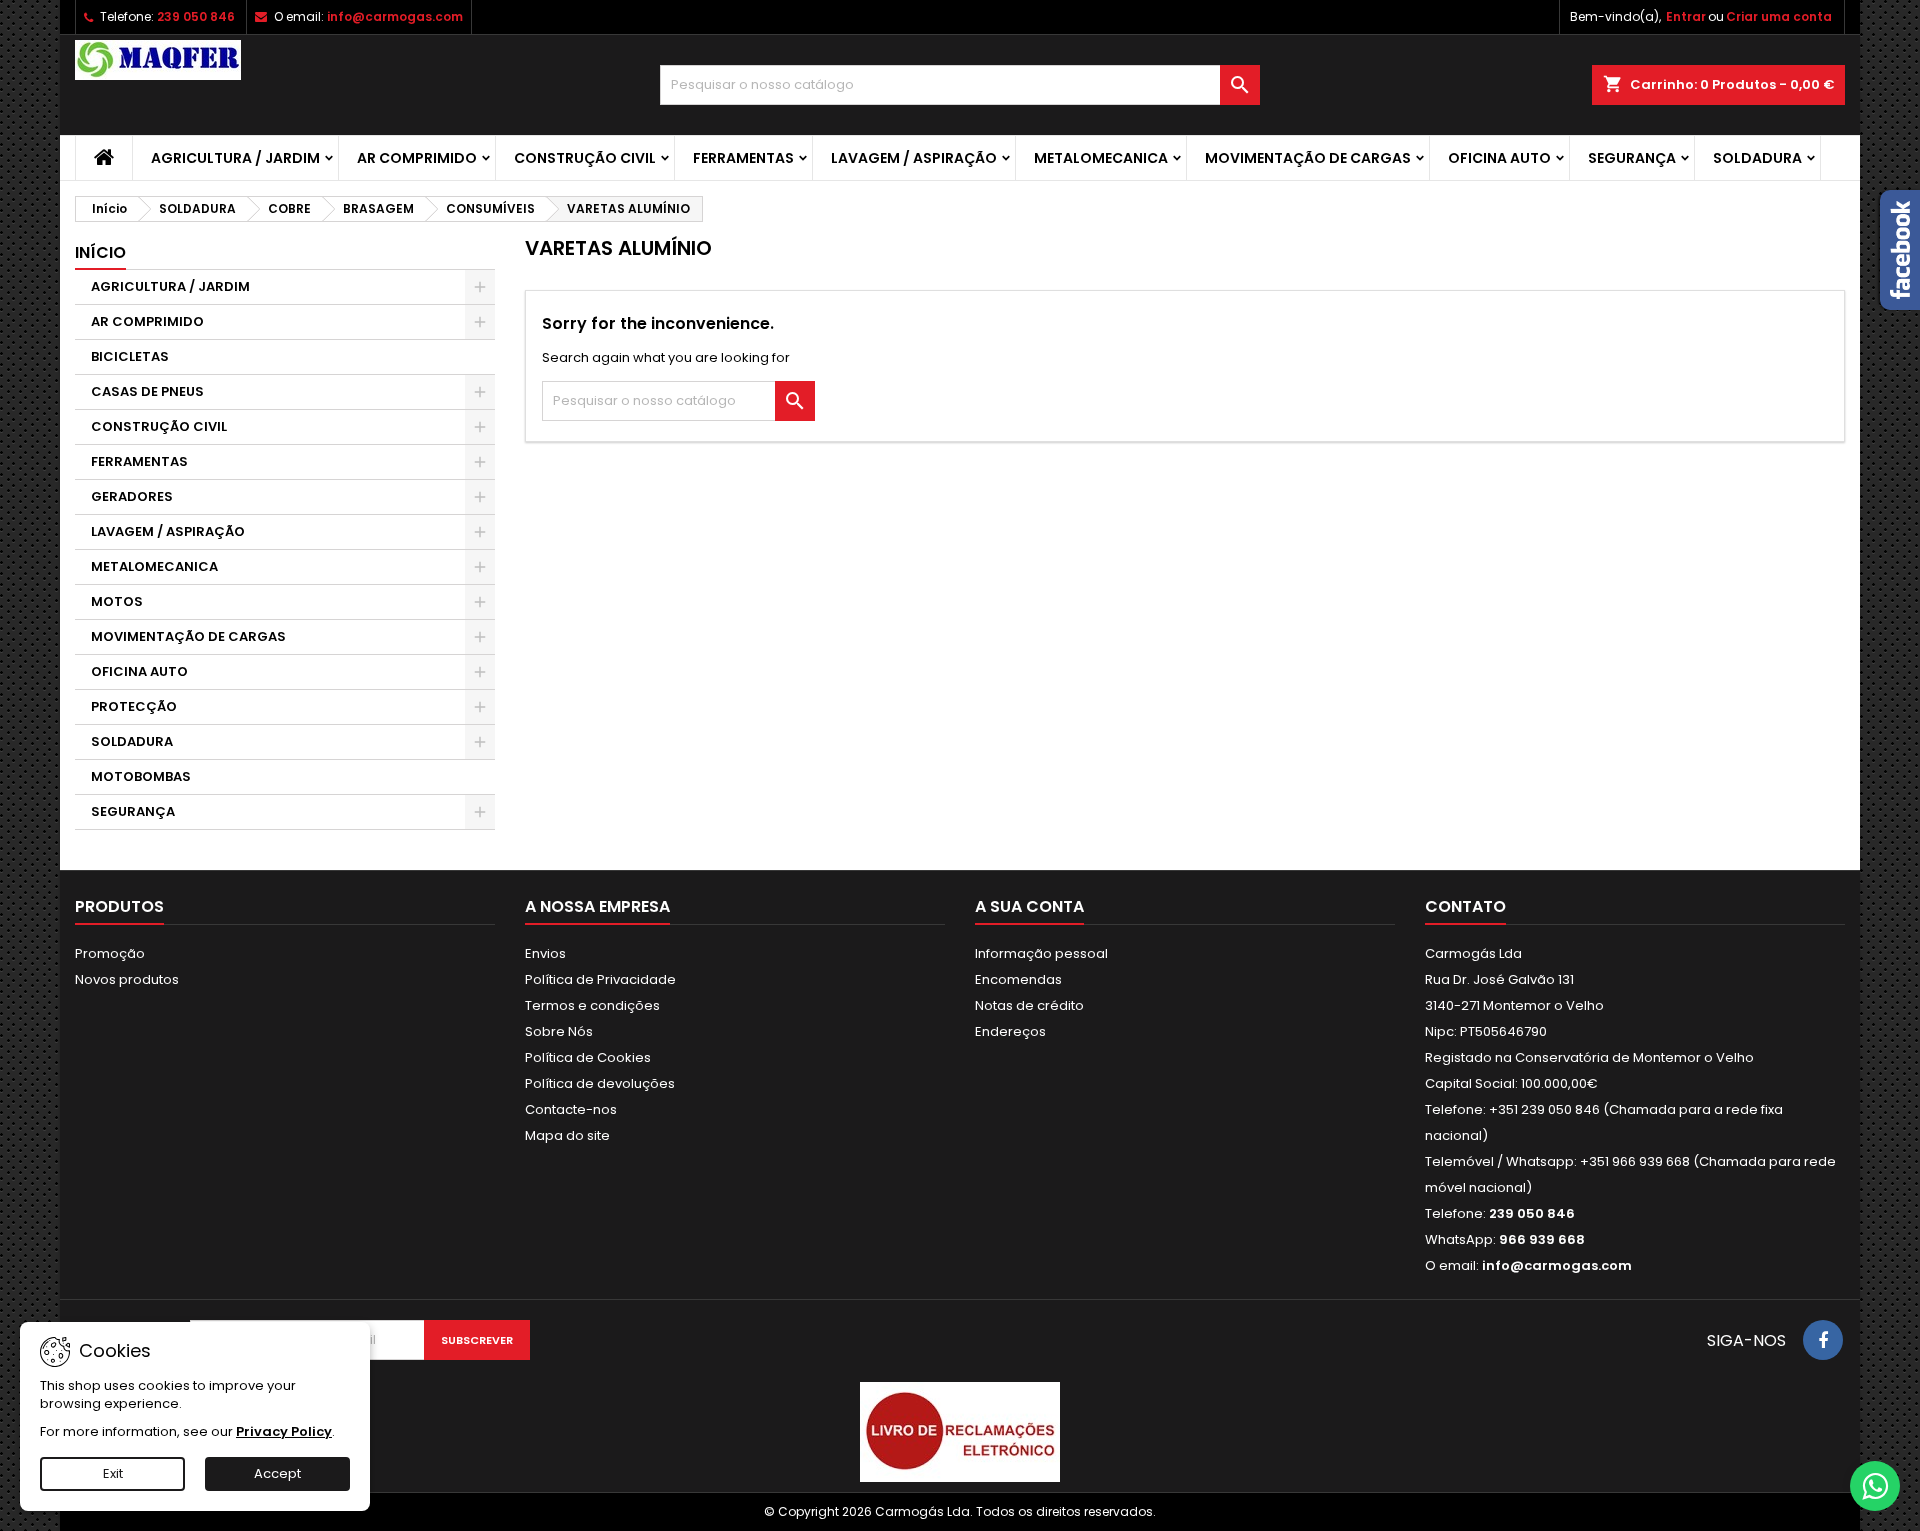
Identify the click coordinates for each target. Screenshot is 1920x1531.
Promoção (110, 953)
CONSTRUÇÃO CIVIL (585, 158)
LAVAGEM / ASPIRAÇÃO (914, 158)
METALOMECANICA (1101, 158)
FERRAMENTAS (743, 158)
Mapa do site (567, 1135)
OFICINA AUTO (1499, 158)
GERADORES (132, 496)
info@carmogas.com (395, 16)
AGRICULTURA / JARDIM (235, 158)
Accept (277, 1473)
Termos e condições (592, 1005)
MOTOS (117, 601)
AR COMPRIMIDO (417, 158)
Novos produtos (127, 979)
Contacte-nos (571, 1109)
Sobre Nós (559, 1031)
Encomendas (1018, 979)
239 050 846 (196, 16)
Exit (113, 1473)
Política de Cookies (588, 1057)
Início (100, 252)
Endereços (1010, 1031)
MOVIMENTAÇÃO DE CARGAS (1308, 158)
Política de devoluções (600, 1083)
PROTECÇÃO (134, 706)
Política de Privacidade (600, 979)
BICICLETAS (130, 356)
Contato (1465, 906)
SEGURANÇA (1632, 158)
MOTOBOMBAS (141, 776)
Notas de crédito (1029, 1005)
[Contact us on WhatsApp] (1875, 1486)
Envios (545, 953)
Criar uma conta (1779, 16)
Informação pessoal (1041, 953)
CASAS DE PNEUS (147, 391)
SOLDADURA (1757, 158)
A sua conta (1029, 906)
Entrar (1686, 16)
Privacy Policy (284, 1431)
